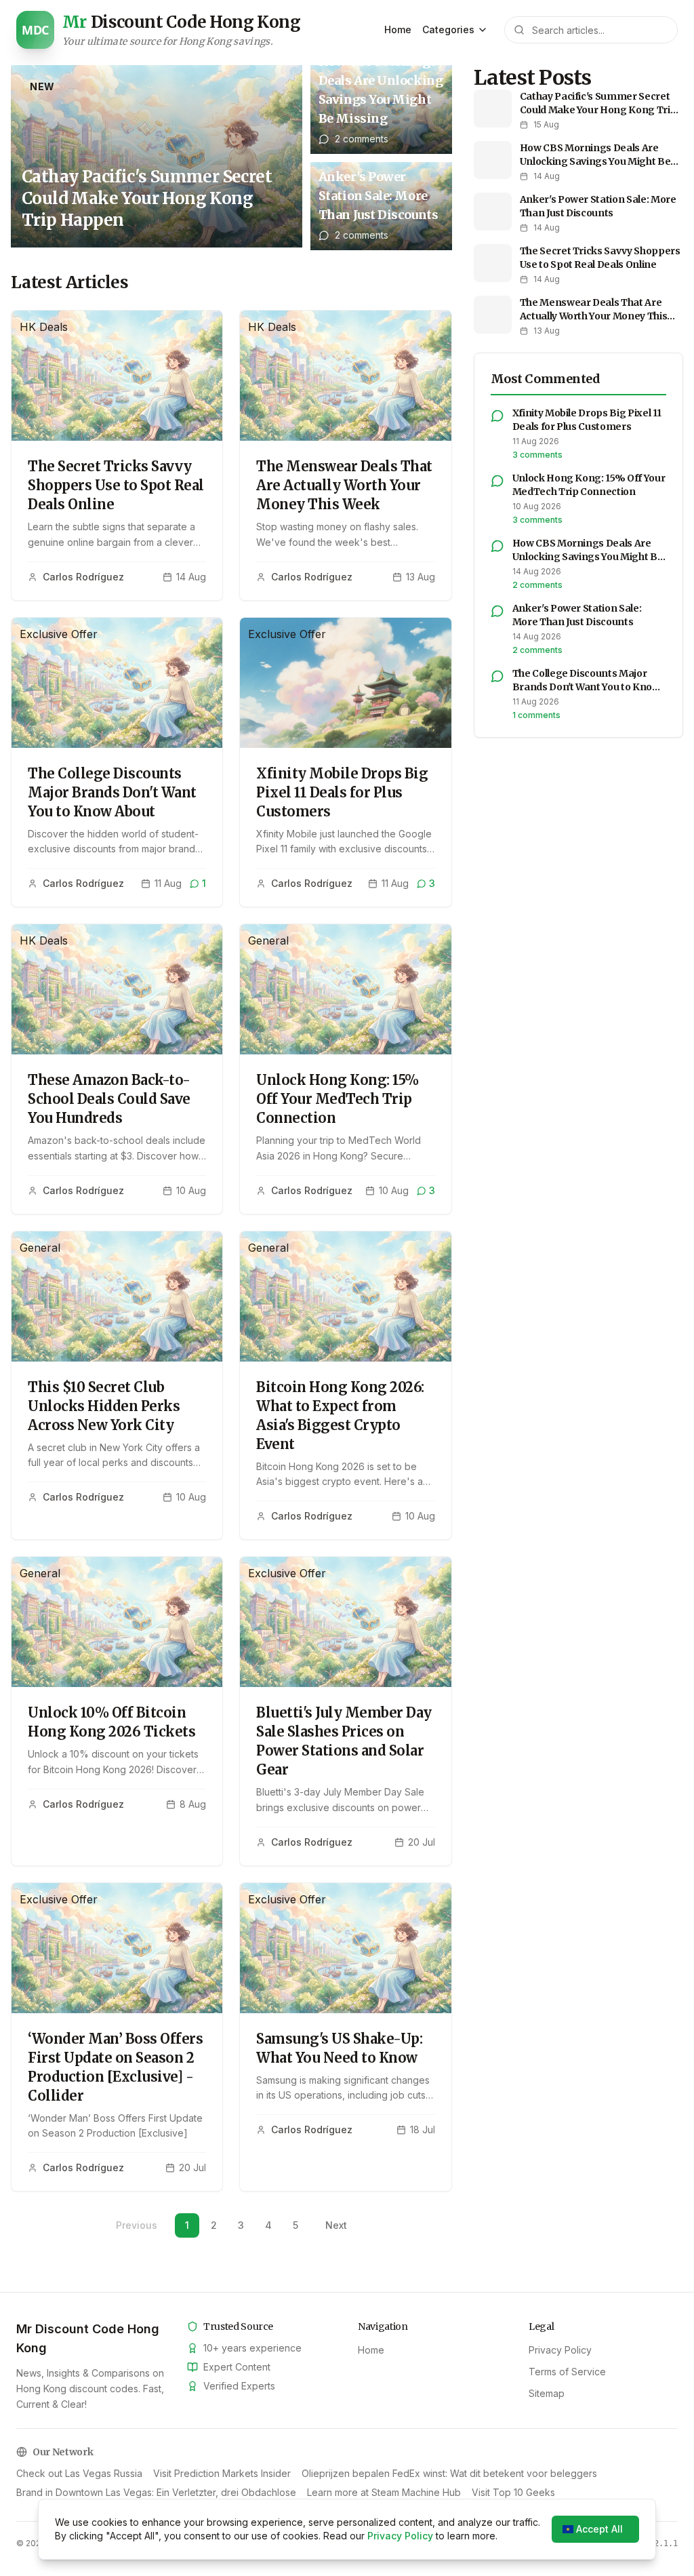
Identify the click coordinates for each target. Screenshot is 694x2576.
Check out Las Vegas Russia (79, 2473)
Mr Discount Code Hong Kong (88, 2338)
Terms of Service (567, 2372)
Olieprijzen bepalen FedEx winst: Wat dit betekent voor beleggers (449, 2473)
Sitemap (547, 2393)
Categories (448, 29)
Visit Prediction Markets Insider (222, 2473)
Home (398, 29)
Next (336, 2225)
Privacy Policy (560, 2350)
